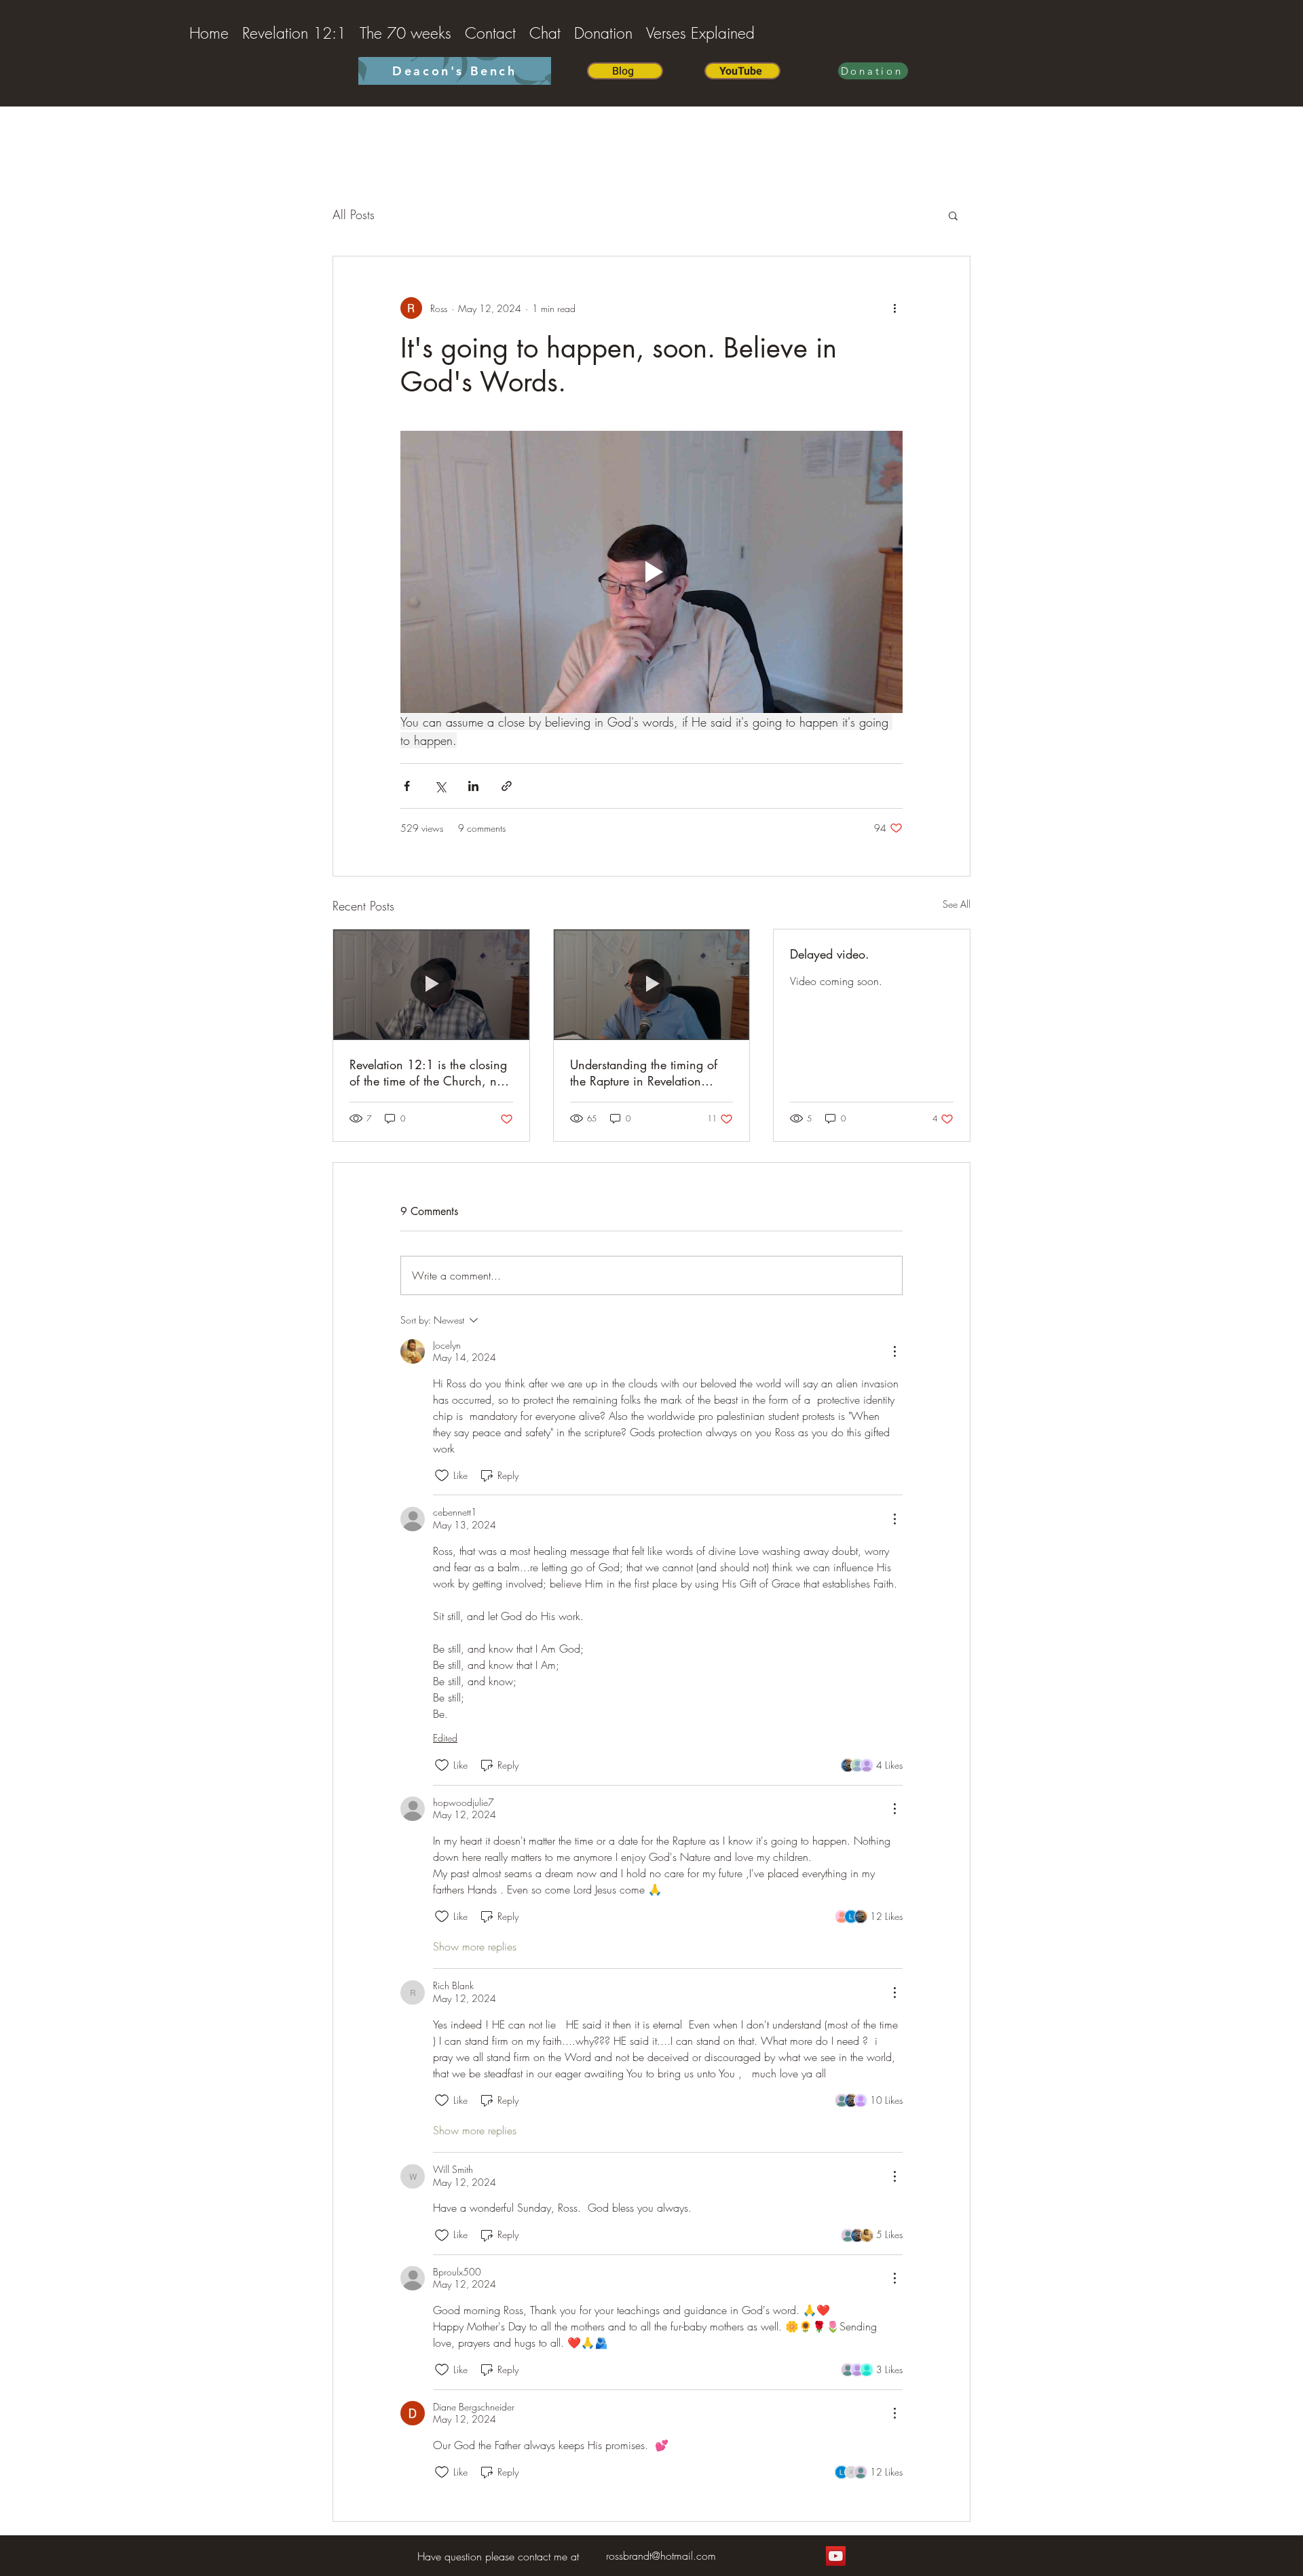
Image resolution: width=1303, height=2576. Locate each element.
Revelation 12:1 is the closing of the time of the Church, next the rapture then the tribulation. (431, 1073)
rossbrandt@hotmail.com (661, 2556)
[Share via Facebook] (407, 786)
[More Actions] (894, 1351)
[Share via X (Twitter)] (440, 786)
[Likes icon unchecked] (442, 1476)
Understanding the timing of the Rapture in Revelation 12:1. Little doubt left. (644, 1073)
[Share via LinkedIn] (473, 786)
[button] (953, 215)
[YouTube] (836, 2556)
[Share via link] (507, 786)
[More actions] (894, 308)
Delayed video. (830, 954)
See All (957, 904)
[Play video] (651, 572)
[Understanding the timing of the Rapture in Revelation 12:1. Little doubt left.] (652, 984)
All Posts (354, 214)
